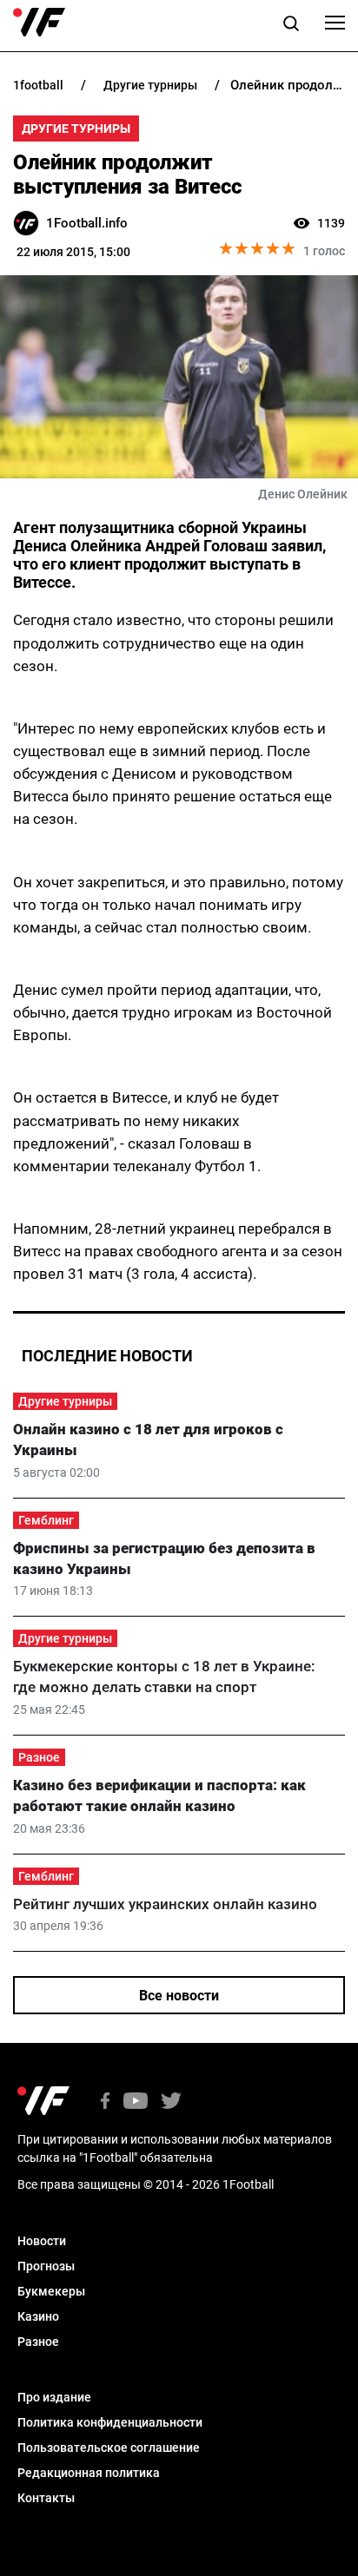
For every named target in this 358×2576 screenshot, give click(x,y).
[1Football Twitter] (171, 2102)
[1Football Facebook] (105, 2102)
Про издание (54, 2397)
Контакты (46, 2498)
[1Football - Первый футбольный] (39, 23)
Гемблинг (46, 1520)
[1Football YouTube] (136, 2102)
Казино (38, 2316)
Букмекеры (51, 2291)
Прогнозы (46, 2266)
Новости (42, 2241)
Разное (39, 1757)
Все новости (179, 1996)
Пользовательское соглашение (109, 2448)
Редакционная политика (89, 2473)
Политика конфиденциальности (110, 2422)
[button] (291, 26)
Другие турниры (76, 128)
